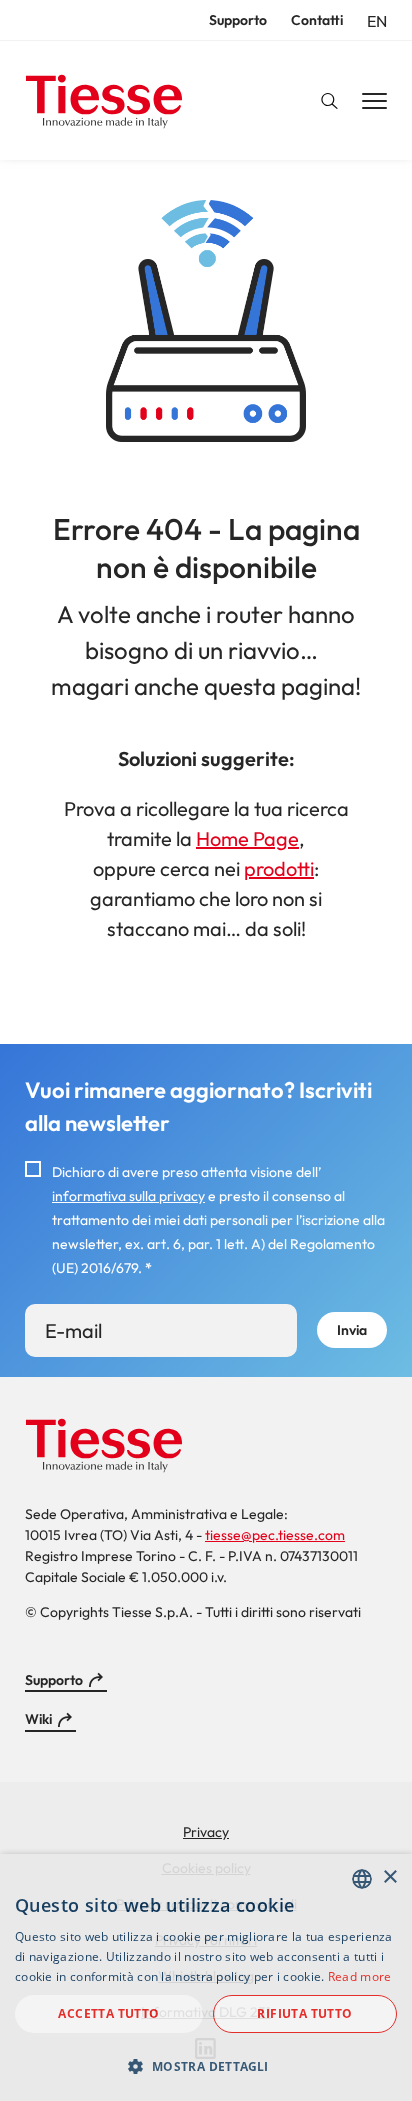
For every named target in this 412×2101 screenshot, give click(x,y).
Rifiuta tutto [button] (304, 2013)
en (377, 21)
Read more (360, 1976)
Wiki (38, 1719)
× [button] (389, 1877)
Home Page (247, 838)
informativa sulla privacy (128, 1196)
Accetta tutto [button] (108, 2013)
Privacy (206, 1832)
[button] (206, 2066)
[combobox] (362, 1879)
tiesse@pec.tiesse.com (275, 1535)
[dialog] (206, 1977)
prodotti (279, 868)
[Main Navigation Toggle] (374, 102)
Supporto (238, 20)
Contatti (317, 20)
